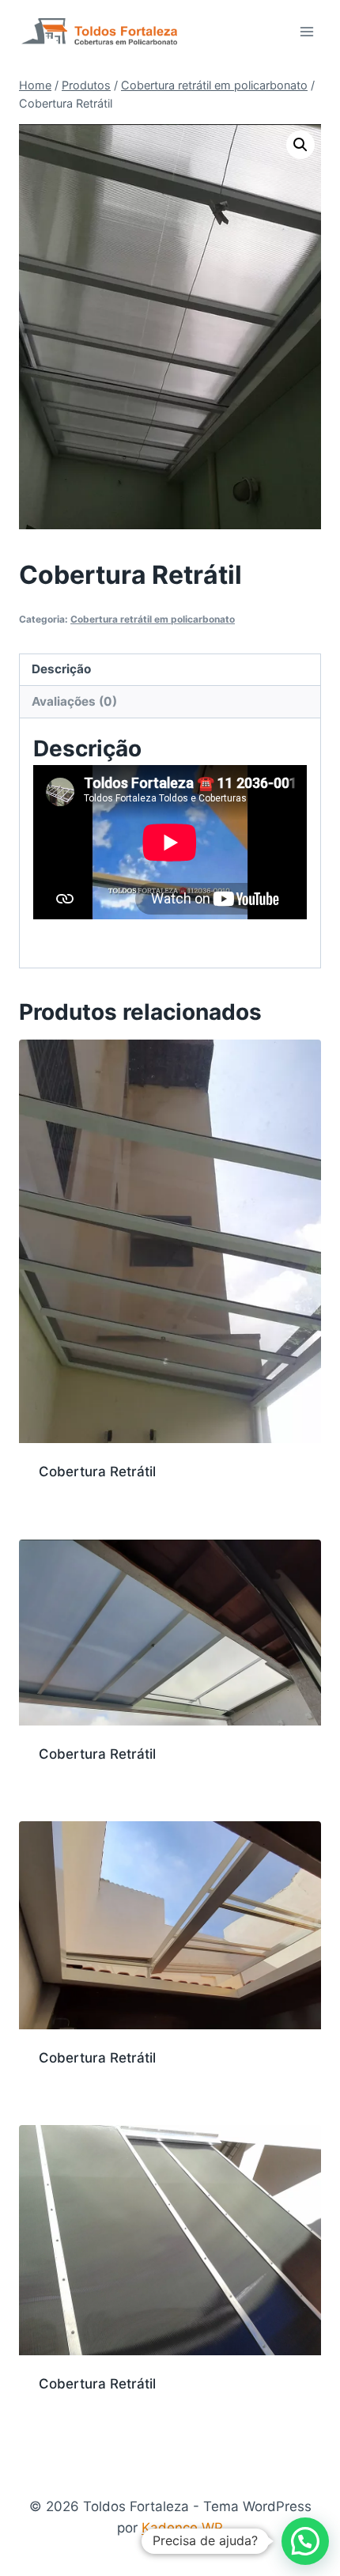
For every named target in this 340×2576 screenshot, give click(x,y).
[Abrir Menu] (306, 31)
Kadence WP (182, 2528)
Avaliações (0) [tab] (74, 701)
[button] (300, 145)
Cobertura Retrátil (97, 1472)
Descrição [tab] (61, 669)
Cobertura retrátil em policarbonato (153, 619)
